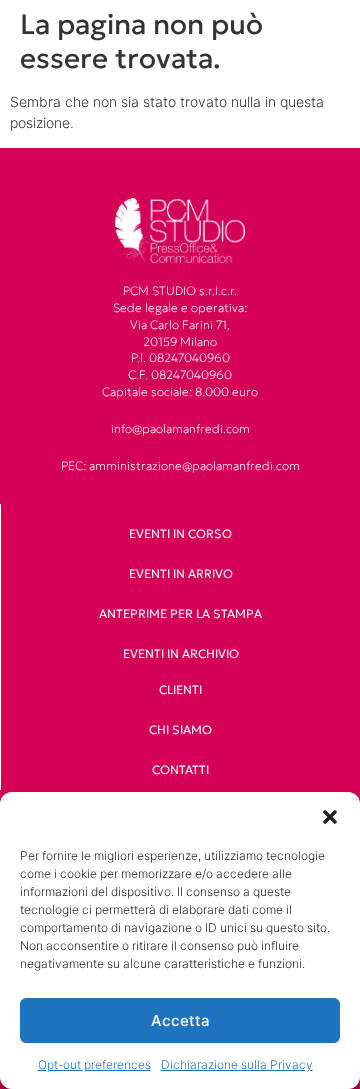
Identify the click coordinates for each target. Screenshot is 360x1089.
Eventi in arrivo (181, 573)
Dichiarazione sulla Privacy (237, 1064)
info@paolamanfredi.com (180, 428)
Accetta (180, 1020)
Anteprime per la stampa (180, 613)
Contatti (180, 769)
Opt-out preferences (94, 1064)
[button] (330, 817)
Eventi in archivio (181, 653)
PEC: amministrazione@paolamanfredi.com (180, 465)
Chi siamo (180, 729)
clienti (180, 689)
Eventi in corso (180, 533)
